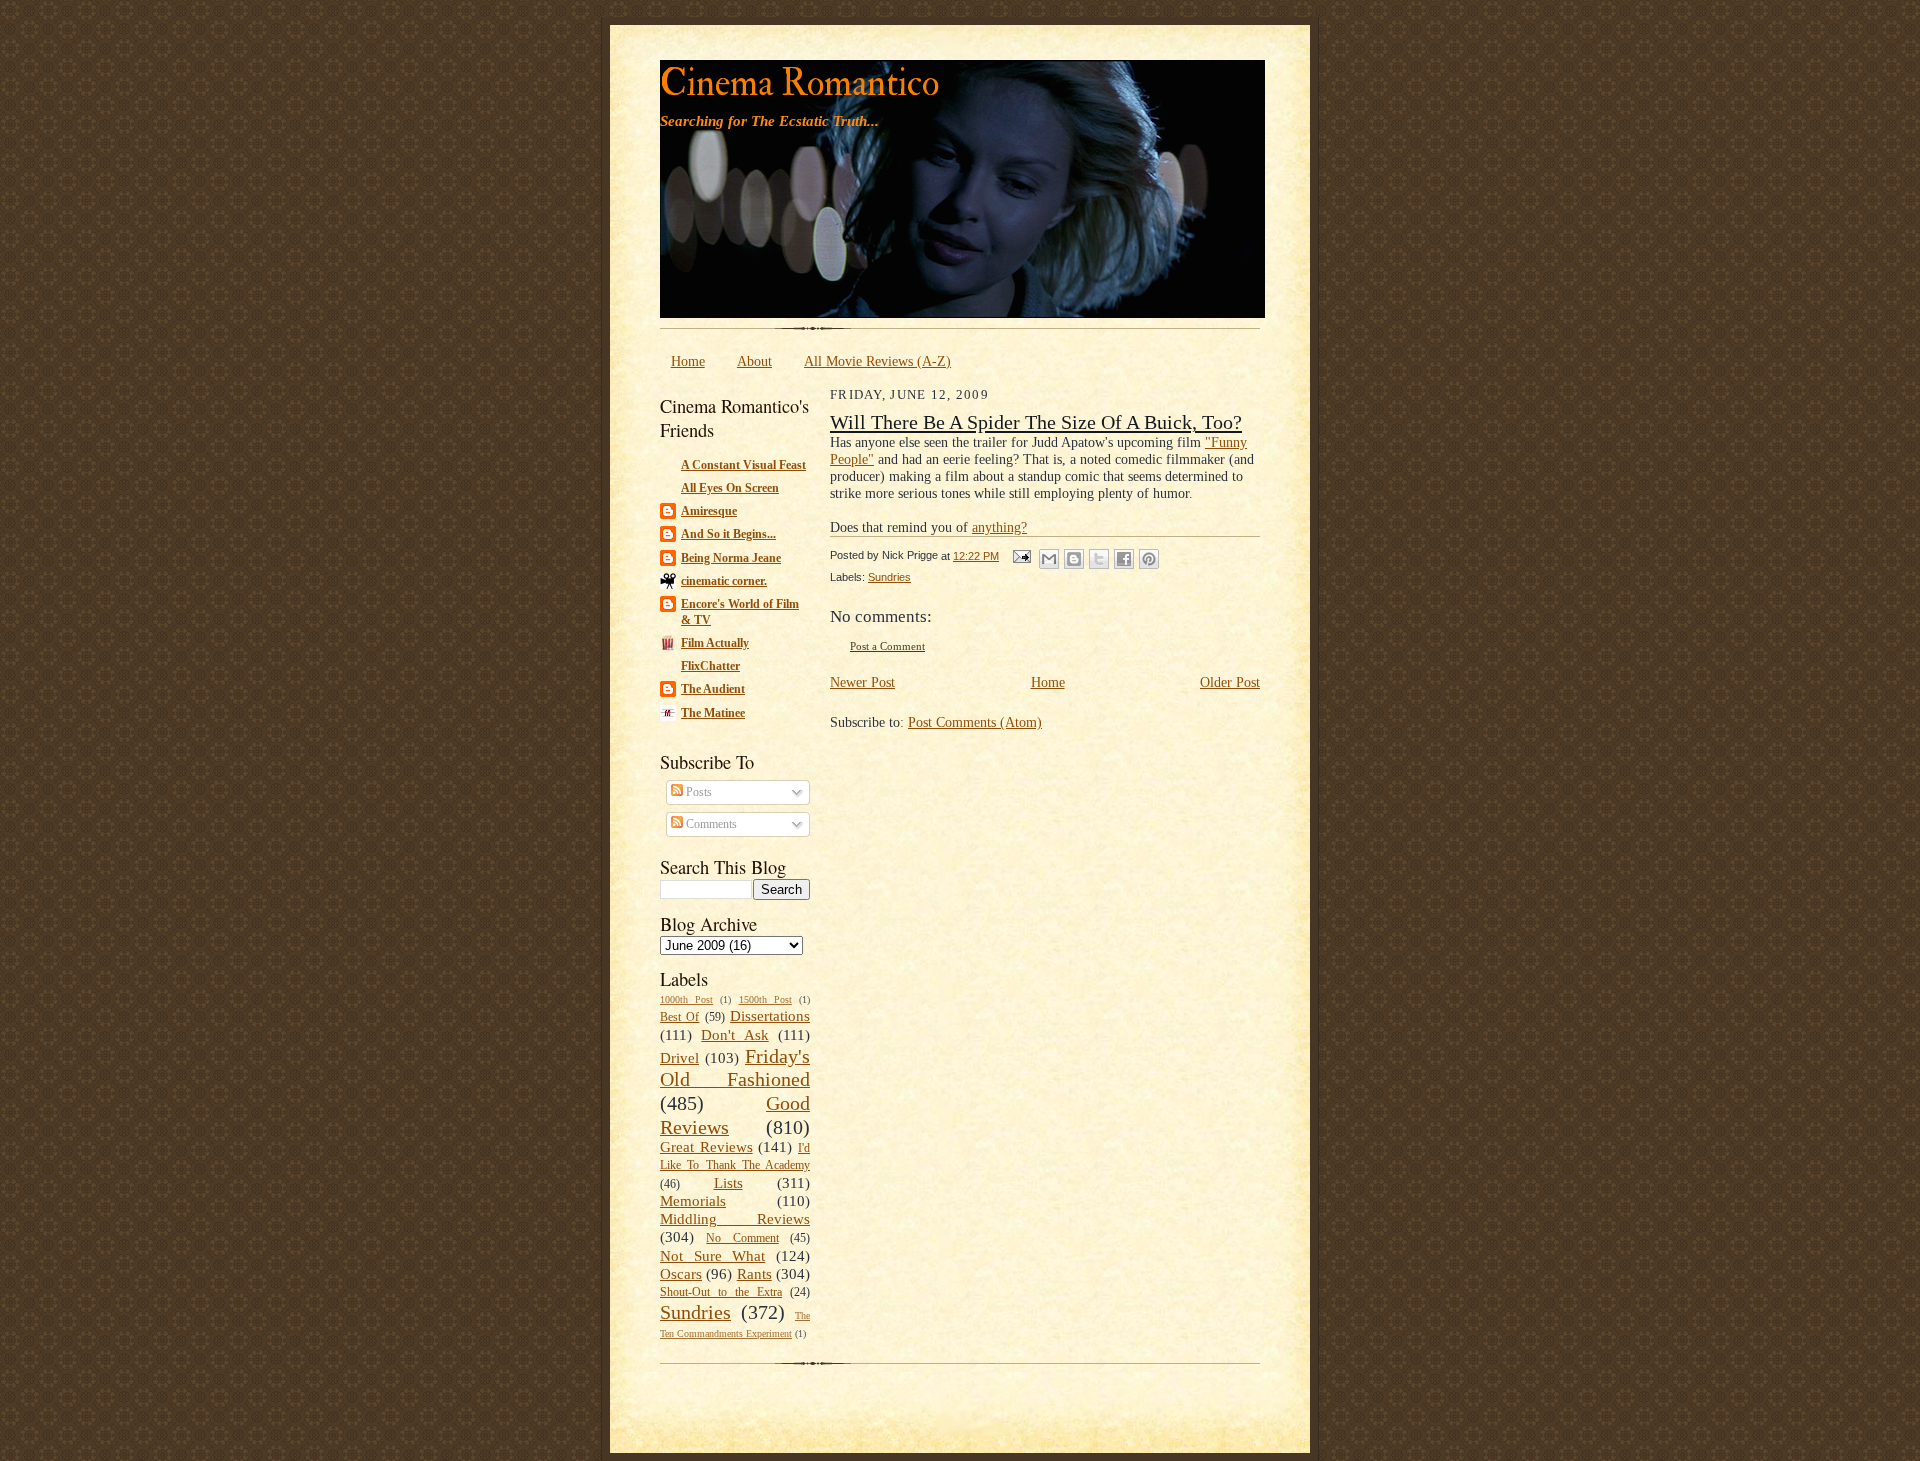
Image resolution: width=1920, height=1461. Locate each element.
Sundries (695, 1312)
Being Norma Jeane (731, 558)
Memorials (693, 1201)
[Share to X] (1099, 559)
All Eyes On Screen (730, 488)
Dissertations (770, 1016)
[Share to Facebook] (1124, 559)
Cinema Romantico (799, 83)
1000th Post (686, 999)
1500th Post (765, 999)
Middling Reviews (735, 1219)
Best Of (679, 1017)
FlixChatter (710, 666)
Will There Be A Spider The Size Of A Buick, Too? (1036, 422)
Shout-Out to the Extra (721, 1292)
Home (688, 361)
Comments (710, 824)
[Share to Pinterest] (1149, 559)
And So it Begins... (728, 534)
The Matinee (713, 713)
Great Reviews (706, 1147)
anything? (999, 527)
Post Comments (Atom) (975, 722)
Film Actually (715, 643)
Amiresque (709, 511)
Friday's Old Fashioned (735, 1068)
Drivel (679, 1058)
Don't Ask (734, 1035)
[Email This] (1049, 559)
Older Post (1230, 682)
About (754, 361)
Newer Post (862, 682)
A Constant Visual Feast (743, 465)
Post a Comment (887, 646)
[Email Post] (1021, 556)
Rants (754, 1274)
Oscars (681, 1274)
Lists (728, 1183)
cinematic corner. (724, 581)
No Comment (742, 1238)
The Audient (713, 689)
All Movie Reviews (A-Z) (877, 361)
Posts (697, 792)
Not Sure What (712, 1256)
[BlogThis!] (1074, 559)
